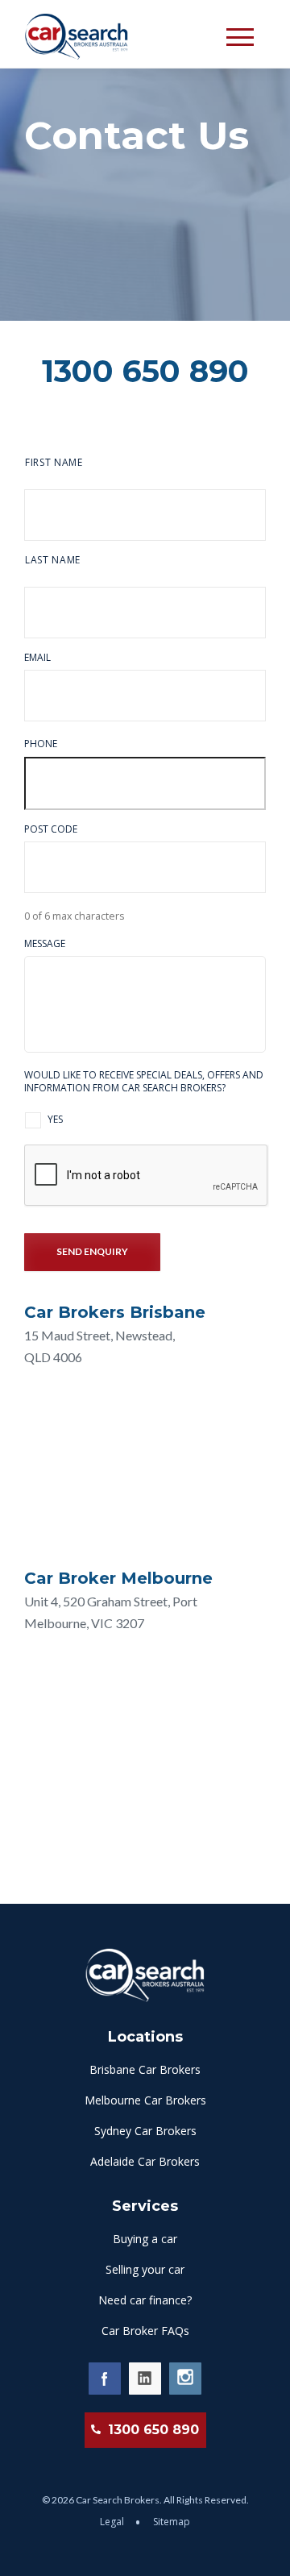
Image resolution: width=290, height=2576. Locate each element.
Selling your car (145, 2269)
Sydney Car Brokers (145, 2131)
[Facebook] (105, 2379)
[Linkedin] (145, 2379)
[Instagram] (185, 2379)
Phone (41, 744)
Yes (55, 1119)
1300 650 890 (145, 371)
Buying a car (145, 2239)
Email (37, 658)
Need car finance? (145, 2300)
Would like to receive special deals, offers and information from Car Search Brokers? (144, 1081)
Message (45, 944)
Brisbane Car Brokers (145, 2069)
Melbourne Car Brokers (145, 2100)
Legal (113, 2522)
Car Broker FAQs (145, 2331)
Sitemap (172, 2522)
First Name (54, 462)
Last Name (53, 560)
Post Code (51, 829)
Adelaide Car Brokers (145, 2161)
